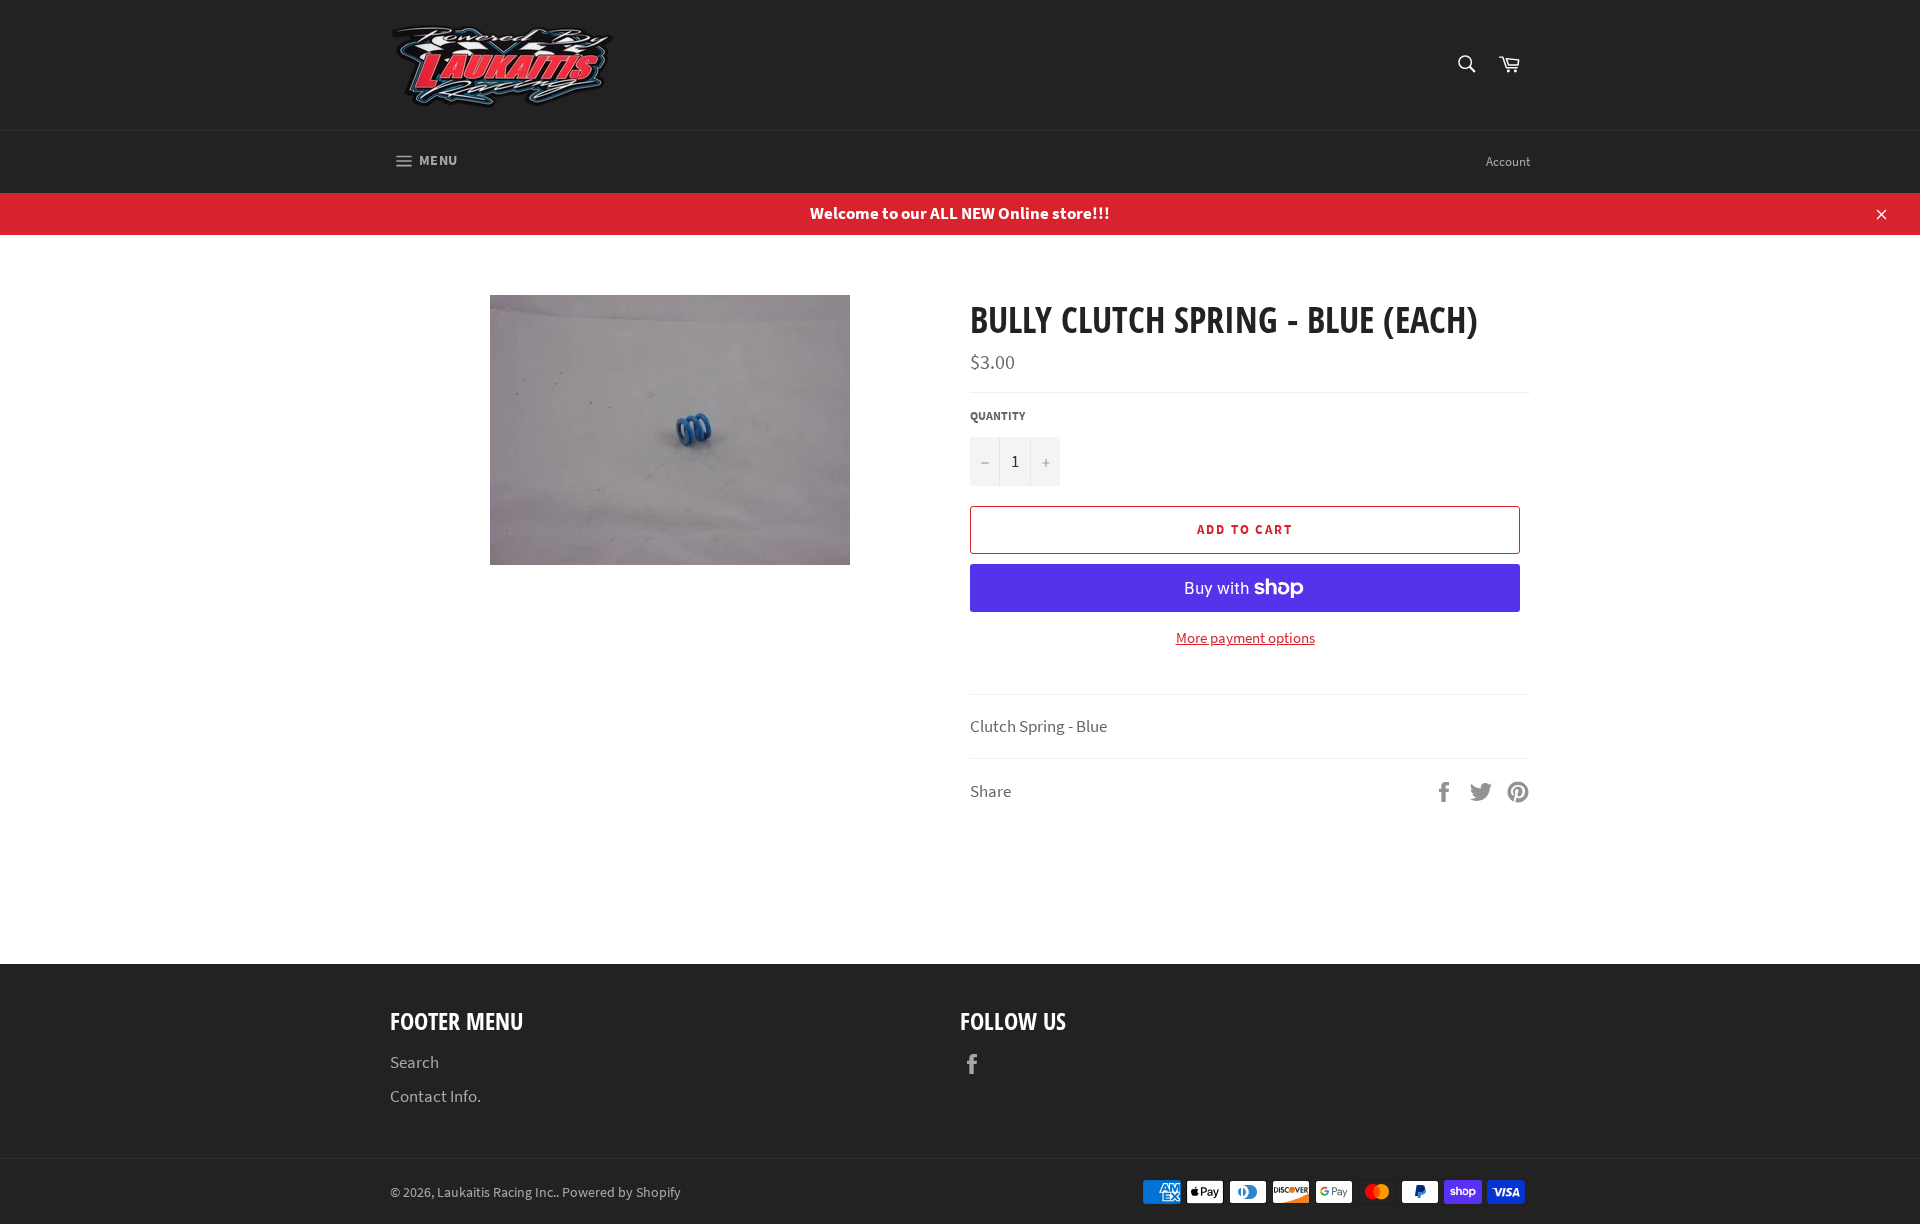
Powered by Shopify (621, 1192)
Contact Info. (435, 1096)
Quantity (997, 415)
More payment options (1245, 637)
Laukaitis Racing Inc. (496, 1192)
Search (414, 1062)
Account (1508, 161)
